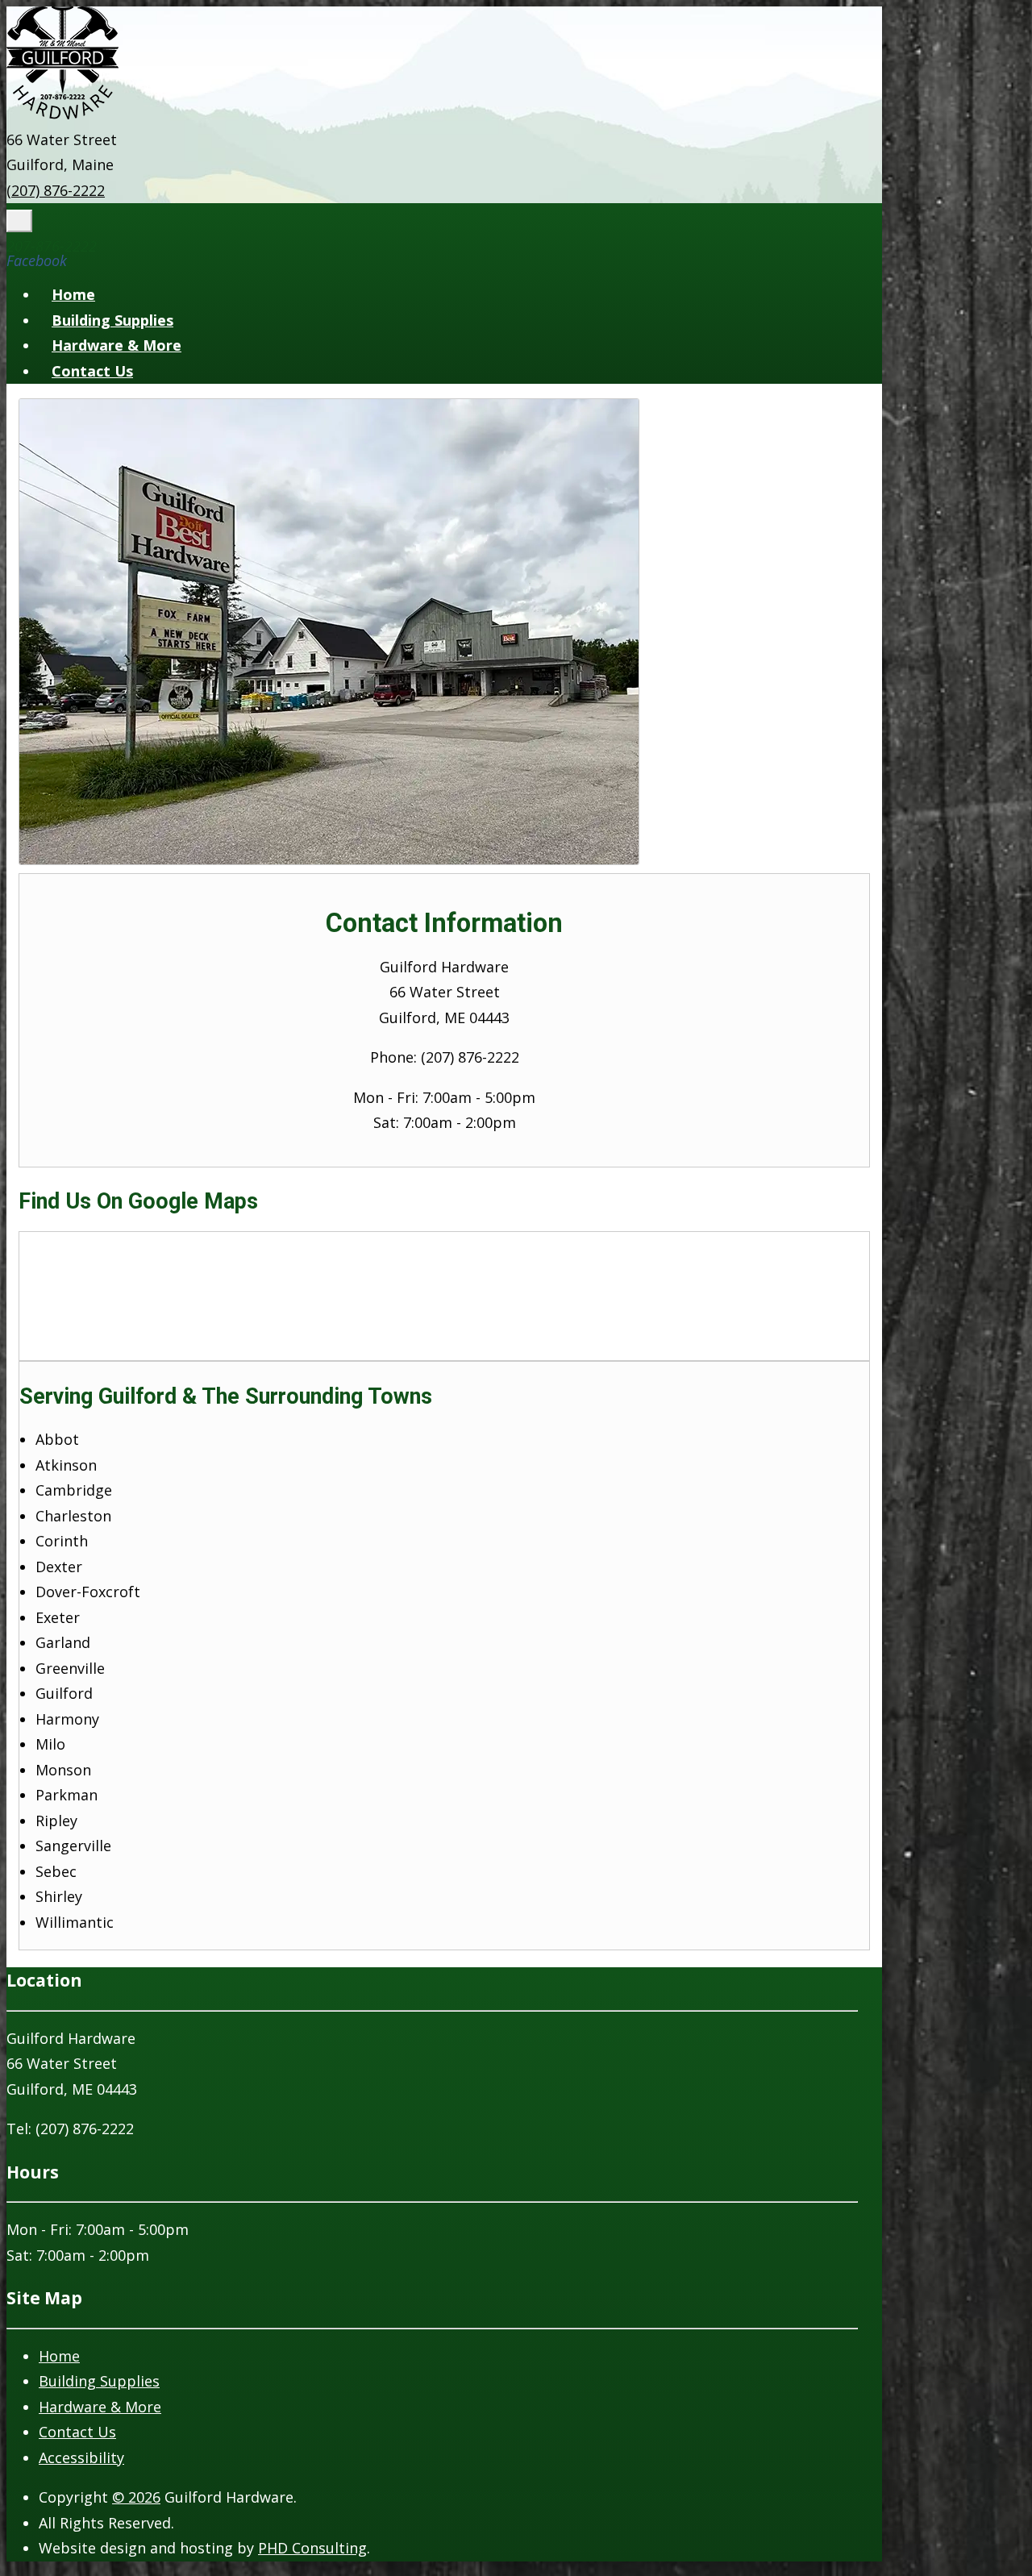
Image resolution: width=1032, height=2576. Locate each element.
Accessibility (81, 2457)
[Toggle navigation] (19, 221)
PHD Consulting (312, 2548)
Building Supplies (112, 320)
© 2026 (136, 2497)
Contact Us (92, 371)
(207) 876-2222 (56, 190)
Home (73, 294)
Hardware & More (117, 345)
